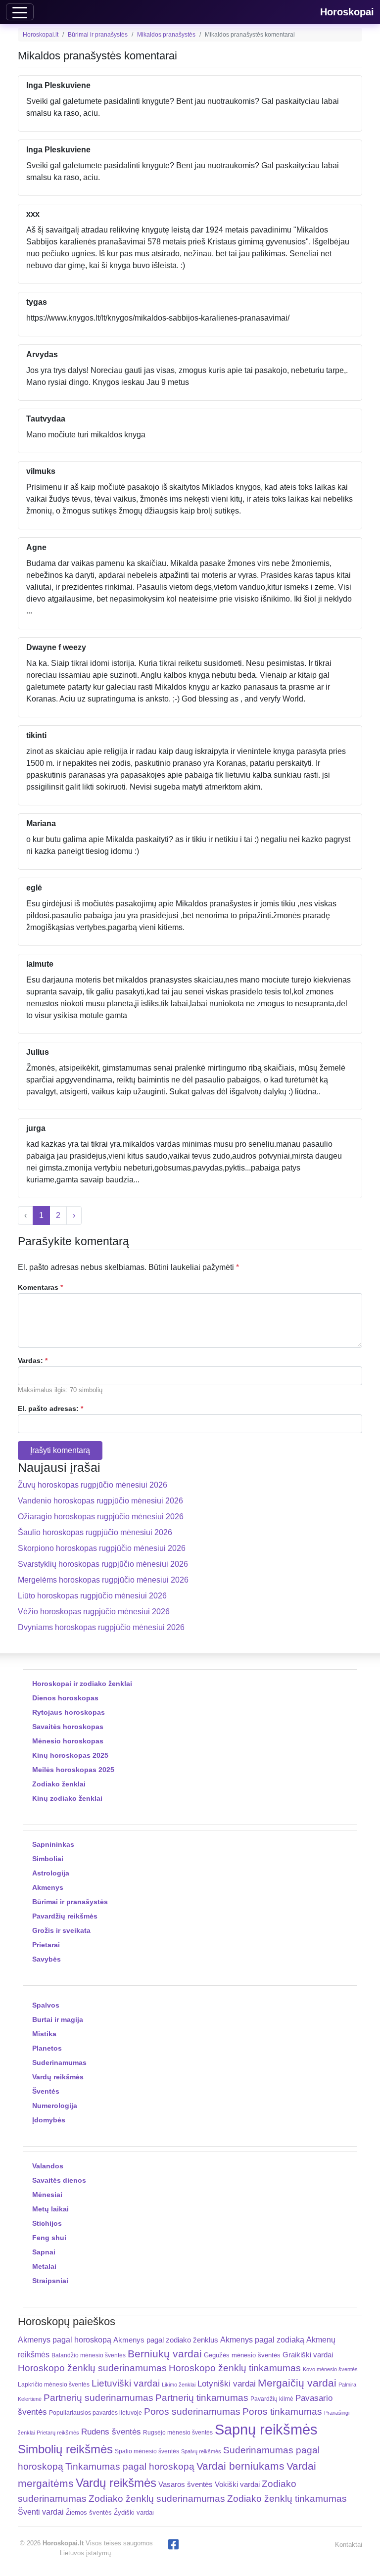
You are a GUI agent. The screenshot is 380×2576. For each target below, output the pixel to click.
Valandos (48, 2166)
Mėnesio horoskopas (68, 1741)
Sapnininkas (53, 1844)
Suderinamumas (59, 2062)
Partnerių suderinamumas (98, 2398)
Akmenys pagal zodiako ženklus (166, 2340)
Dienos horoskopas (65, 1698)
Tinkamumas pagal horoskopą (130, 2466)
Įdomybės (49, 2120)
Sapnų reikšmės (266, 2429)
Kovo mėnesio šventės (330, 2369)
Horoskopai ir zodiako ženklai (82, 1684)
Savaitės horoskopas (68, 1727)
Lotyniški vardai (227, 2384)
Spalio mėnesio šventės (147, 2451)
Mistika (44, 2034)
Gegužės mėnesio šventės (242, 2355)
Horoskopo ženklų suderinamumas (92, 2368)
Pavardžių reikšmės (65, 1916)
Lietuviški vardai (126, 2383)
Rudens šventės (111, 2432)
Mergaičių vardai (297, 2383)
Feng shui (49, 2238)
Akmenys (48, 1887)
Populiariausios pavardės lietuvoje (95, 2413)
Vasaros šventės (186, 2484)
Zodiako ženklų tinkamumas (287, 2499)
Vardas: (33, 1360)
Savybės (47, 1959)
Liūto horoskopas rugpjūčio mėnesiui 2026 (92, 1596)
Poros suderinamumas (192, 2412)
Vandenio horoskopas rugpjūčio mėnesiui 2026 (100, 1501)
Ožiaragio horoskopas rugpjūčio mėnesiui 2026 (101, 1517)
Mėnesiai (47, 2195)
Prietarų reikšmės (58, 2433)
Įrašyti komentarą (60, 1450)
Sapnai (44, 2252)
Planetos (47, 2048)
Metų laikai (50, 2209)
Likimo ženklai (179, 2385)
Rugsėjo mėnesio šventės (178, 2432)
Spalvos (46, 2005)
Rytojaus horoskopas (69, 1712)
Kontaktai (349, 2545)
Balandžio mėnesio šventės (89, 2355)
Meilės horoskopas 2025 (73, 1770)
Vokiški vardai (237, 2484)
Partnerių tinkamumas (202, 2398)
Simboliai (48, 1859)
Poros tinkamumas (282, 2412)
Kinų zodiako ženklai (67, 1798)
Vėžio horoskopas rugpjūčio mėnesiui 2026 (94, 1612)
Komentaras (40, 1287)
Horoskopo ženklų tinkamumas (235, 2368)
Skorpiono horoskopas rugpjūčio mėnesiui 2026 (102, 1548)
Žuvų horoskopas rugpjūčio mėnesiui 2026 (93, 1485)
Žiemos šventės (89, 2513)
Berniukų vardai (165, 2354)
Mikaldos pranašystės (166, 35)
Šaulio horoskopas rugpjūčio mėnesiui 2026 (95, 1532)
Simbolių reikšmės (65, 2449)
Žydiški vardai (134, 2512)
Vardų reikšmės (58, 2077)
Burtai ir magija (58, 2019)
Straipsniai (50, 2281)
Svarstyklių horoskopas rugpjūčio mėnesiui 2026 (103, 1564)
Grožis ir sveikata (61, 1930)
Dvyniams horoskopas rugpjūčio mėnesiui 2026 (101, 1627)
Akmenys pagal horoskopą (65, 2340)
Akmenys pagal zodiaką (262, 2340)
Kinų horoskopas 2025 (70, 1755)
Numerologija (55, 2106)
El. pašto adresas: (50, 1408)
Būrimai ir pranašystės (98, 35)
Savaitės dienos (59, 2180)
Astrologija (51, 1873)
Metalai (44, 2266)
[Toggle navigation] (20, 12)
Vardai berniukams (240, 2466)
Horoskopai (347, 12)
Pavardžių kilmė (272, 2399)
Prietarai (46, 1945)
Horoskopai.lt (41, 35)
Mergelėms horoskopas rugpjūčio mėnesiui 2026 (103, 1580)
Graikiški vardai (308, 2355)
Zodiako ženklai (59, 1784)
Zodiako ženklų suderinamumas (157, 2499)
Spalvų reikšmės (201, 2451)
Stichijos (47, 2223)
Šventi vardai (41, 2512)
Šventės (46, 2091)
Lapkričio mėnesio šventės (54, 2385)
